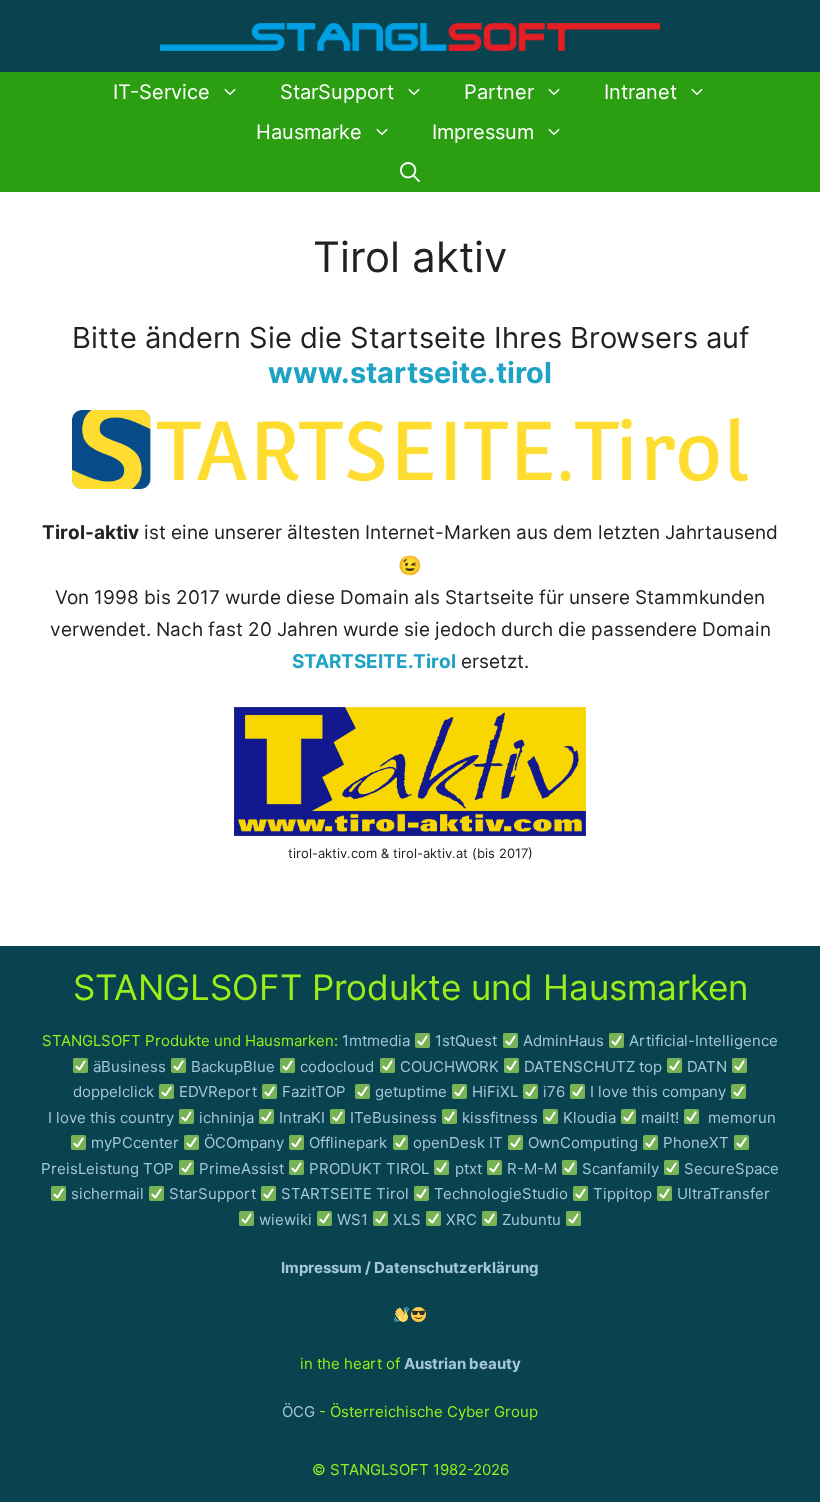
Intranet (640, 92)
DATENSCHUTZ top (593, 1066)
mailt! (660, 1117)
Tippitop (622, 1193)
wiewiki (285, 1219)
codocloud (337, 1066)
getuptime (411, 1091)
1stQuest (466, 1040)
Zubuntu (531, 1219)
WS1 (352, 1219)
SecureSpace (731, 1168)
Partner (499, 92)
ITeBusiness (393, 1117)
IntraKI (302, 1117)
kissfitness (500, 1117)
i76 (554, 1091)
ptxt (468, 1168)
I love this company (658, 1091)
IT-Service (161, 92)
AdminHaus (563, 1040)
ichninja (226, 1117)
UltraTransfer (723, 1193)
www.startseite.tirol (410, 372)
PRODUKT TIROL (369, 1168)
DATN (707, 1066)
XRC (461, 1219)
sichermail (107, 1193)
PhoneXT (698, 1142)
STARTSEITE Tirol (345, 1193)
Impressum (483, 132)
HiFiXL (495, 1091)
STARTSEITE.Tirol (374, 661)
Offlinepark (348, 1142)
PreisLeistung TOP (107, 1168)
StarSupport (337, 92)
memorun (742, 1117)
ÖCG (298, 1411)
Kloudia (589, 1117)
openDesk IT (458, 1142)
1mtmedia (376, 1040)
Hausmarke (309, 132)
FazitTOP (316, 1091)
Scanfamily (620, 1168)
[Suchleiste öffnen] (410, 172)
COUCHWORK (449, 1066)
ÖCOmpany (244, 1142)
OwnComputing (583, 1142)
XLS (407, 1219)
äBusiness (129, 1066)
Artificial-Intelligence (703, 1040)
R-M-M (532, 1168)
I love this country (111, 1117)
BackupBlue (233, 1066)
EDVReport (218, 1091)
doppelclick (113, 1091)
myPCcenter (135, 1142)
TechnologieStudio (501, 1193)
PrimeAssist (241, 1168)
